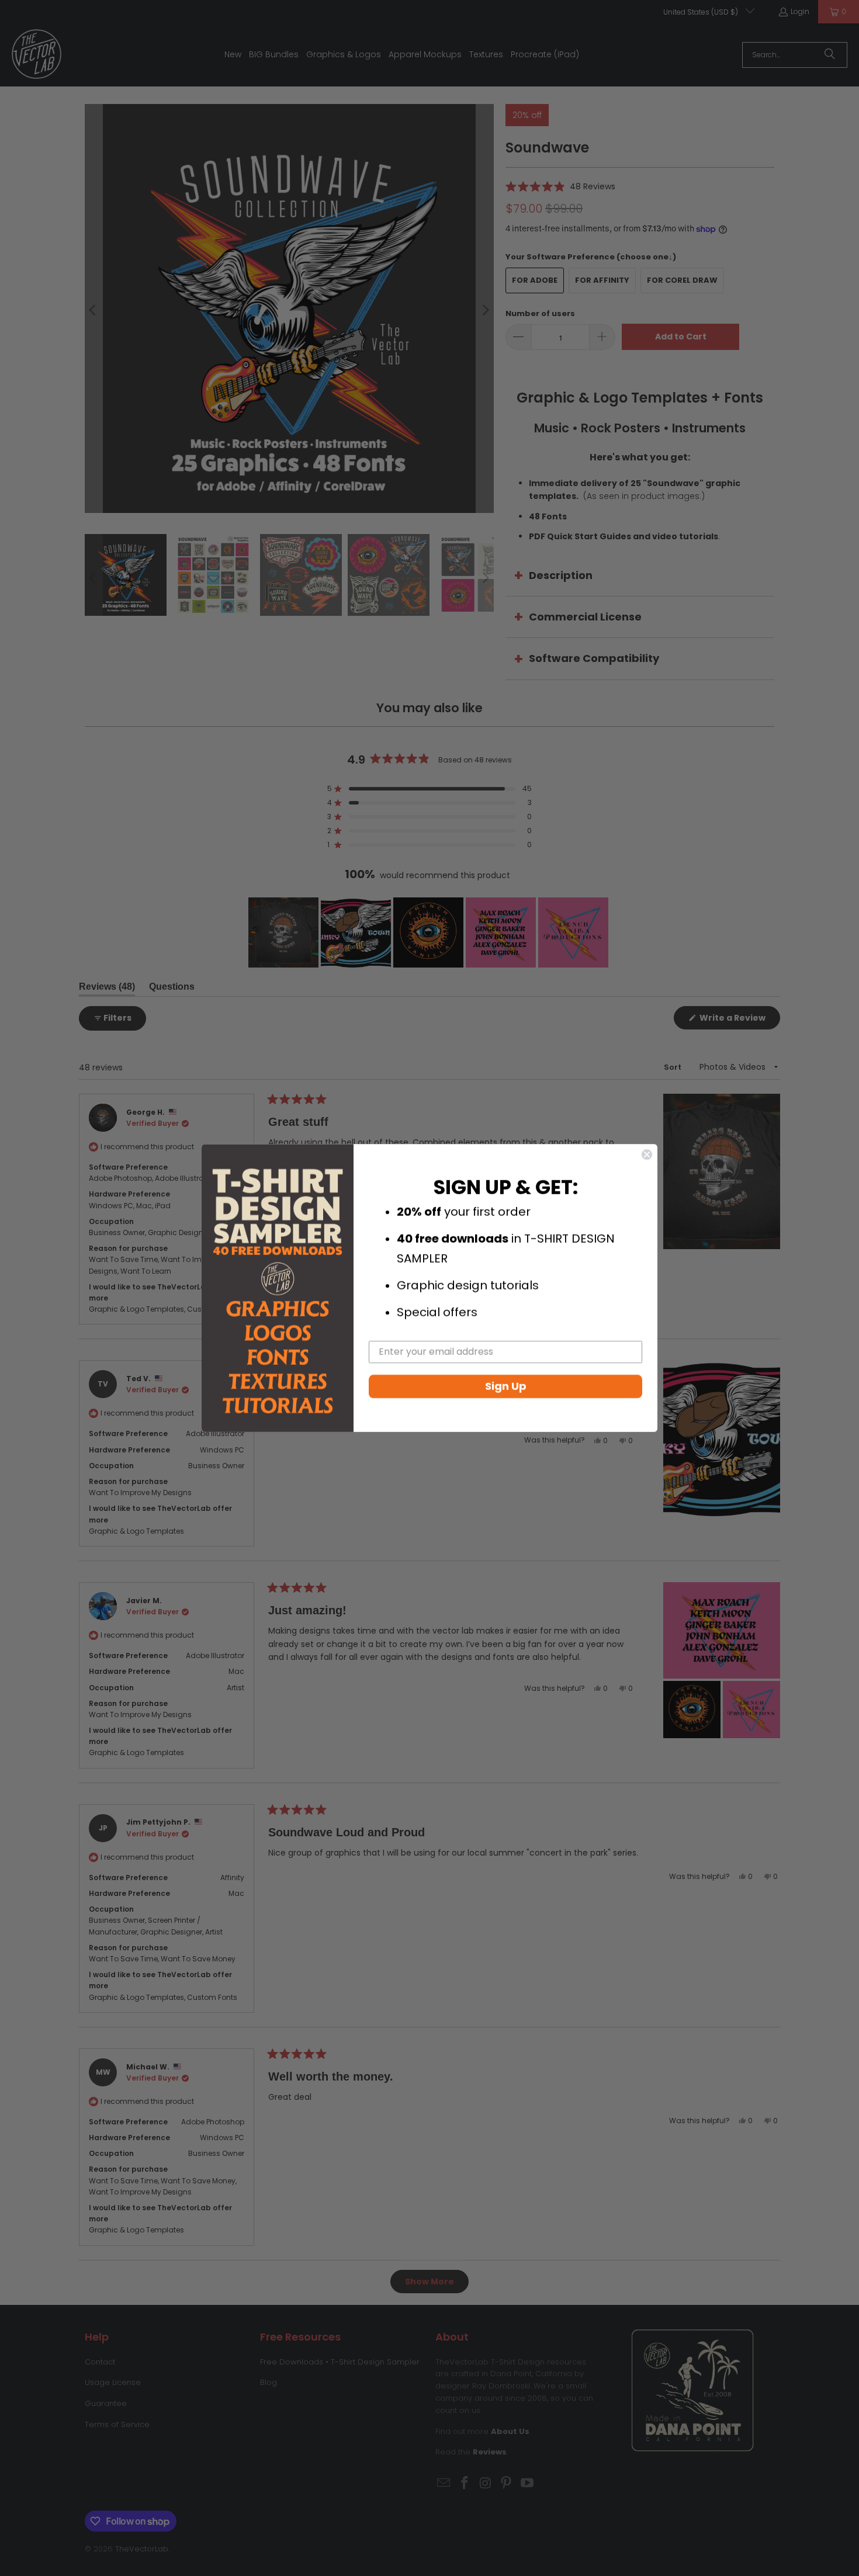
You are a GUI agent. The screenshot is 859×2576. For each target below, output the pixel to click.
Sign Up (506, 1386)
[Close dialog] (647, 1154)
